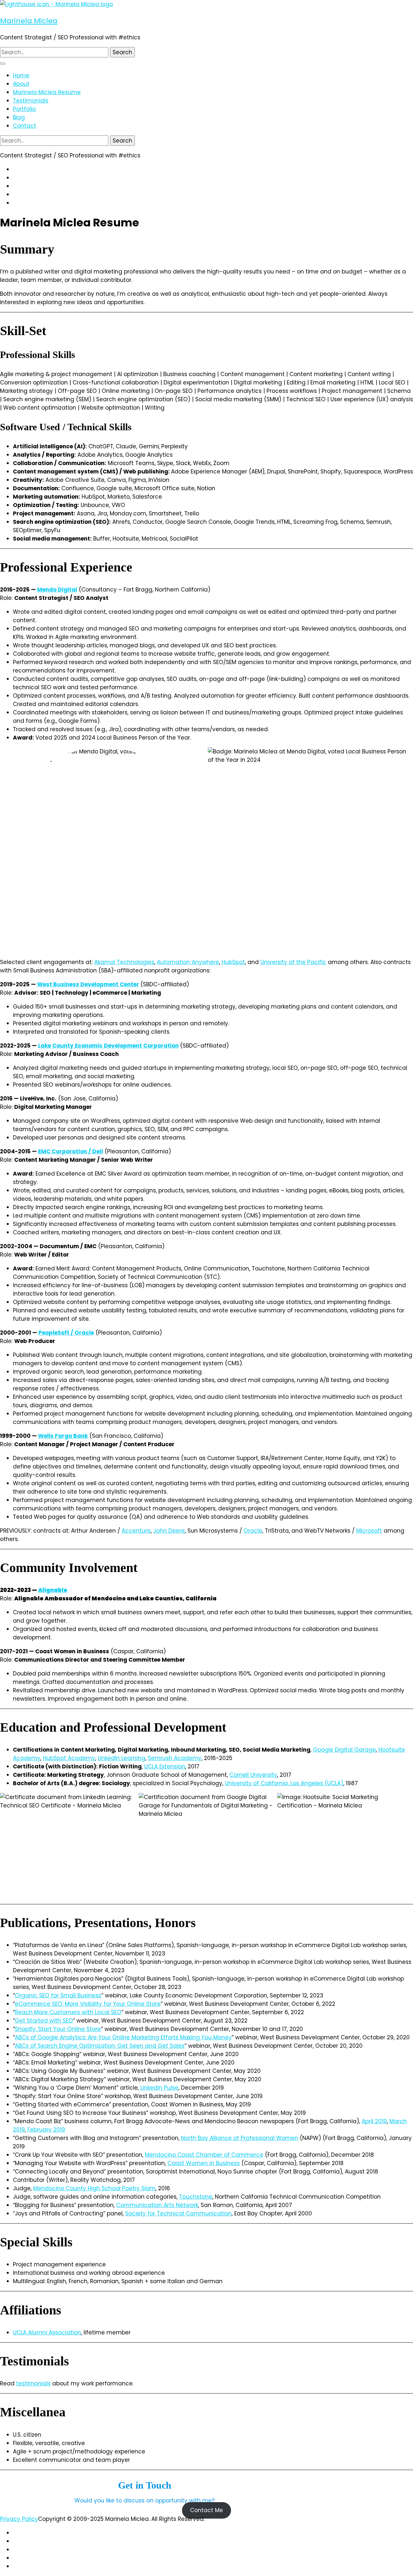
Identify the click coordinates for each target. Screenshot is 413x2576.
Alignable (53, 1590)
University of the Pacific (293, 962)
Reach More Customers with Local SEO (68, 2012)
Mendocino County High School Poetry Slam (94, 2188)
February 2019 (46, 2130)
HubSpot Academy (69, 1758)
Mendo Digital (57, 590)
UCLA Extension (165, 1766)
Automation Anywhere (188, 962)
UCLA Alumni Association (47, 2332)
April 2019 (374, 2121)
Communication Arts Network (157, 2205)
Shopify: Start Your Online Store (58, 2029)
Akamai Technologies (124, 962)
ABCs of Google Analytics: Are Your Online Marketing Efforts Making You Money (123, 2037)
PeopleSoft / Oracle (66, 1333)
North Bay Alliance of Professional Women (240, 2138)
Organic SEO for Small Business (58, 1995)
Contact (25, 126)
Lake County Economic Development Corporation (108, 1046)
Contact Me (206, 2511)
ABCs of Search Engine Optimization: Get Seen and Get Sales (100, 2046)
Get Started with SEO (44, 2021)
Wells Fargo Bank (63, 1436)
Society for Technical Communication (178, 2213)
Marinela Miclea (29, 21)
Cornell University (253, 1775)
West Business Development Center (88, 984)
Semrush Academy (175, 1758)
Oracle (253, 1531)
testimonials (33, 2383)
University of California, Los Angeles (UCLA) (284, 1783)
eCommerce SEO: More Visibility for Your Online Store (88, 2004)
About (21, 84)
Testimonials (31, 101)
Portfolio (24, 109)
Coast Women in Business (204, 2163)
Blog (19, 117)
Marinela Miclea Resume (47, 92)
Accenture (136, 1531)
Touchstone (196, 2197)
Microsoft (369, 1531)
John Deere (169, 1531)
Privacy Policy (19, 2519)
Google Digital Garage (344, 1750)
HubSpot (233, 962)
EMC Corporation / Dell (71, 1151)
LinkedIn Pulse (159, 2088)
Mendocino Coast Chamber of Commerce (204, 2155)
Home (21, 75)
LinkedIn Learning (121, 1758)
